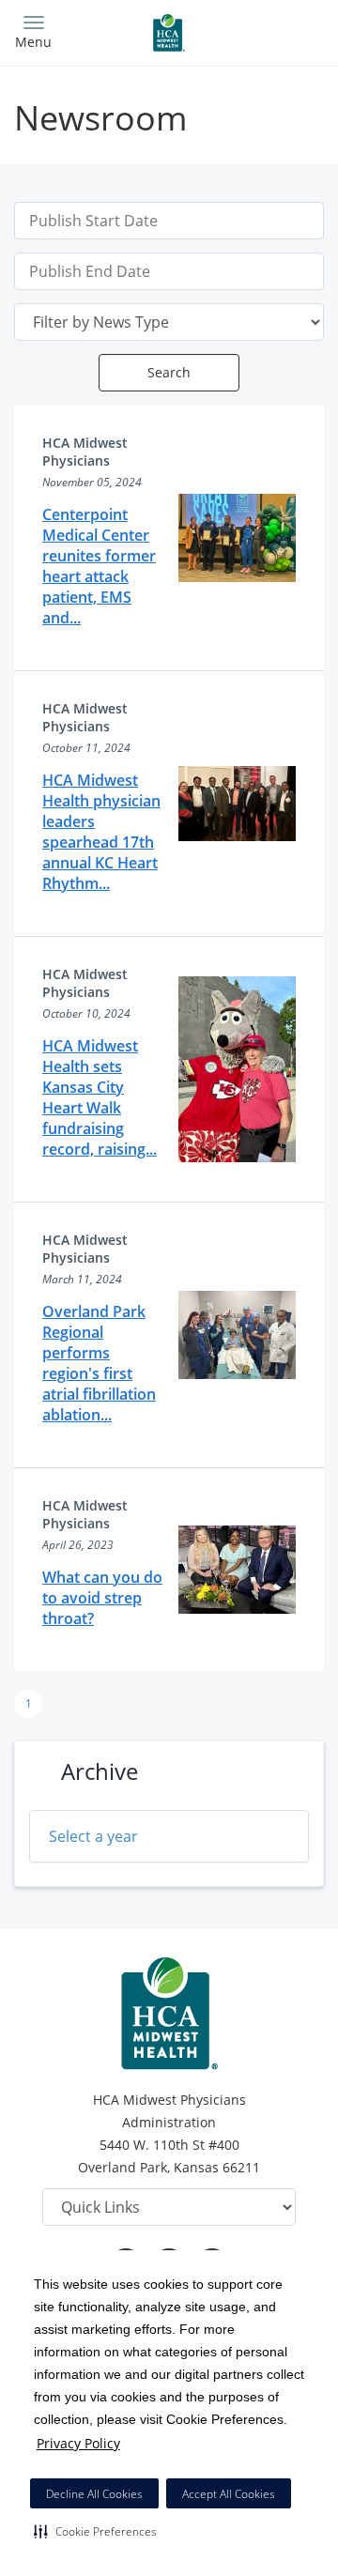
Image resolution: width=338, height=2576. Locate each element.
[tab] (169, 1836)
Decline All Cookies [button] (94, 2494)
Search (169, 372)
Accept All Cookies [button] (229, 2494)
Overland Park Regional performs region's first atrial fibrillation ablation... (99, 1363)
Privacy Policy (78, 2443)
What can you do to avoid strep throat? (102, 1598)
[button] (95, 2531)
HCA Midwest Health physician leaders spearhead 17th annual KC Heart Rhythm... (101, 832)
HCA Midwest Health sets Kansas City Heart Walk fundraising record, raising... (100, 1097)
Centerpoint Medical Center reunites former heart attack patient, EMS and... (99, 566)
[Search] (286, 31)
